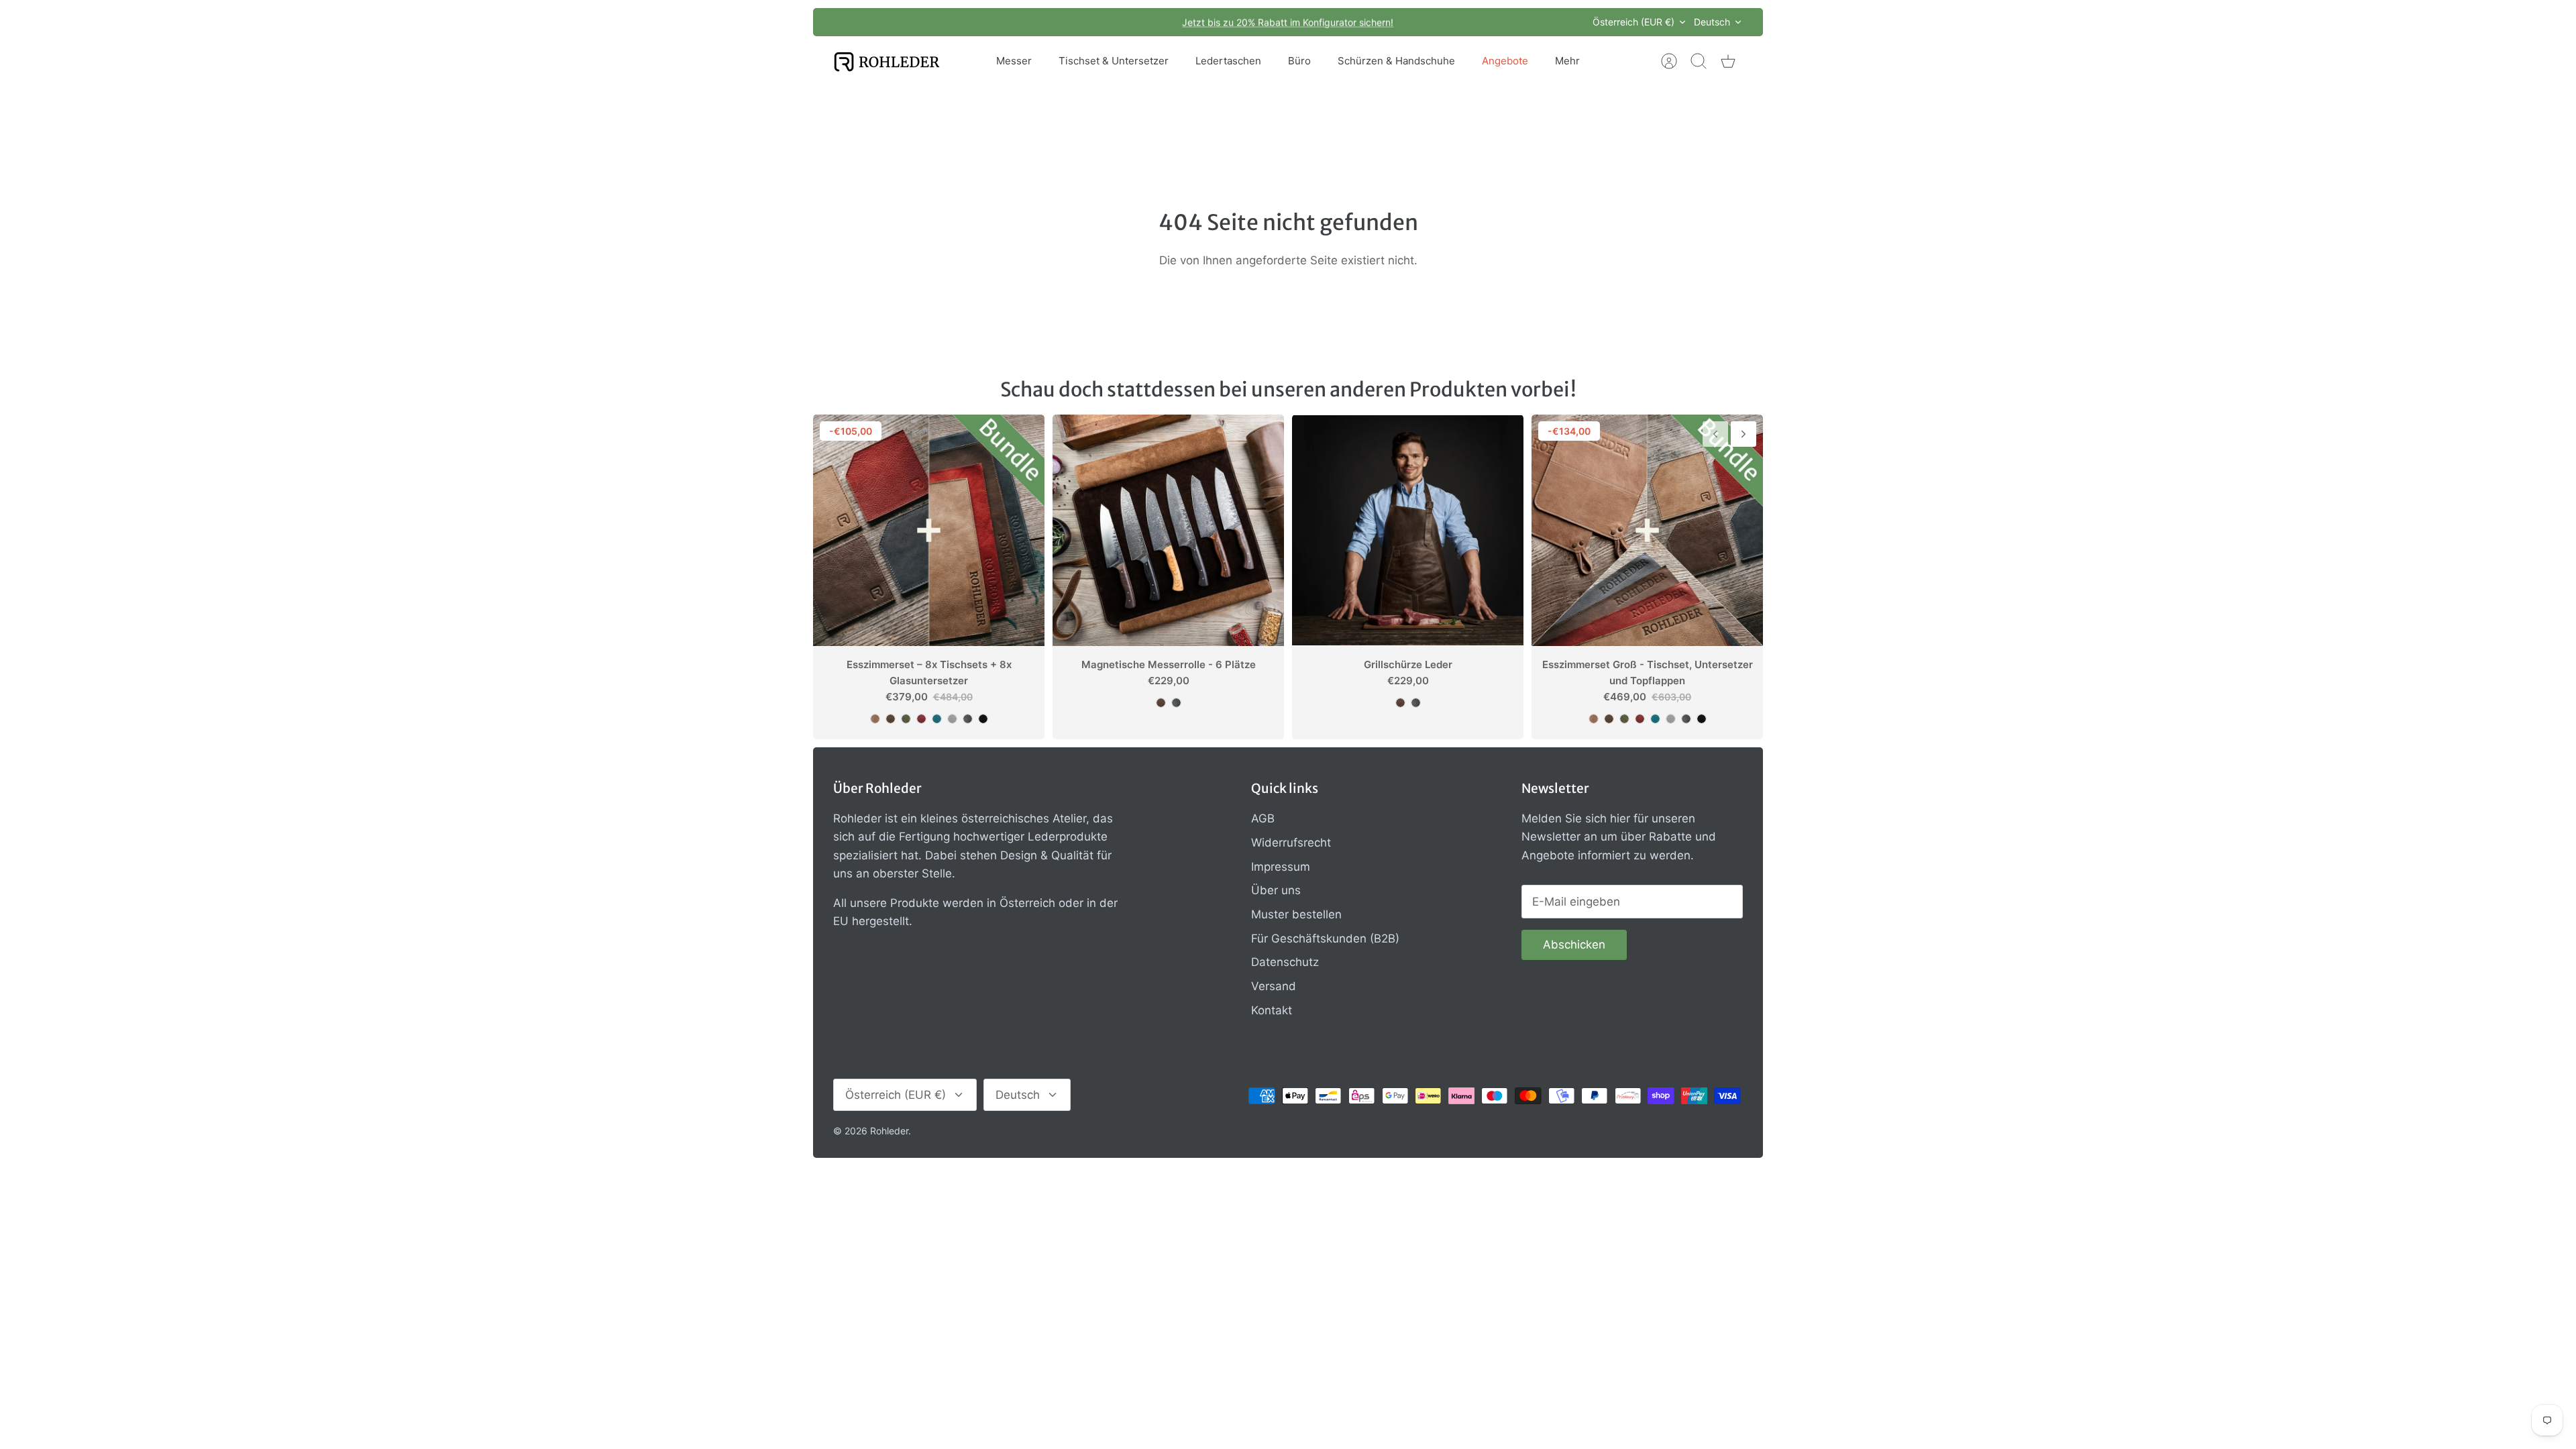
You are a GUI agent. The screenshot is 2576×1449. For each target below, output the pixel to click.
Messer (1014, 61)
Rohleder (889, 1131)
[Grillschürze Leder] (1408, 530)
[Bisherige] (1106, 22)
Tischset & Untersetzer (1114, 61)
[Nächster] (1470, 22)
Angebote (1505, 61)
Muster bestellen (1296, 914)
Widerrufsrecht (1291, 843)
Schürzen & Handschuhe (1396, 61)
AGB (1263, 818)
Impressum (1281, 867)
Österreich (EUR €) (1633, 22)
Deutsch (1712, 22)
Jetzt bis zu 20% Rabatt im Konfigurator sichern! (1288, 22)
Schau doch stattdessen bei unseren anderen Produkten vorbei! (1288, 389)
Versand (1274, 986)
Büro (1299, 61)
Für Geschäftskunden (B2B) (1325, 938)
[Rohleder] (887, 61)
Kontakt (1272, 1010)
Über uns (1276, 890)
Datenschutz (1285, 962)
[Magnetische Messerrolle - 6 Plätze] (1168, 530)
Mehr (1567, 61)
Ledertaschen (1228, 61)
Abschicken (1574, 945)
